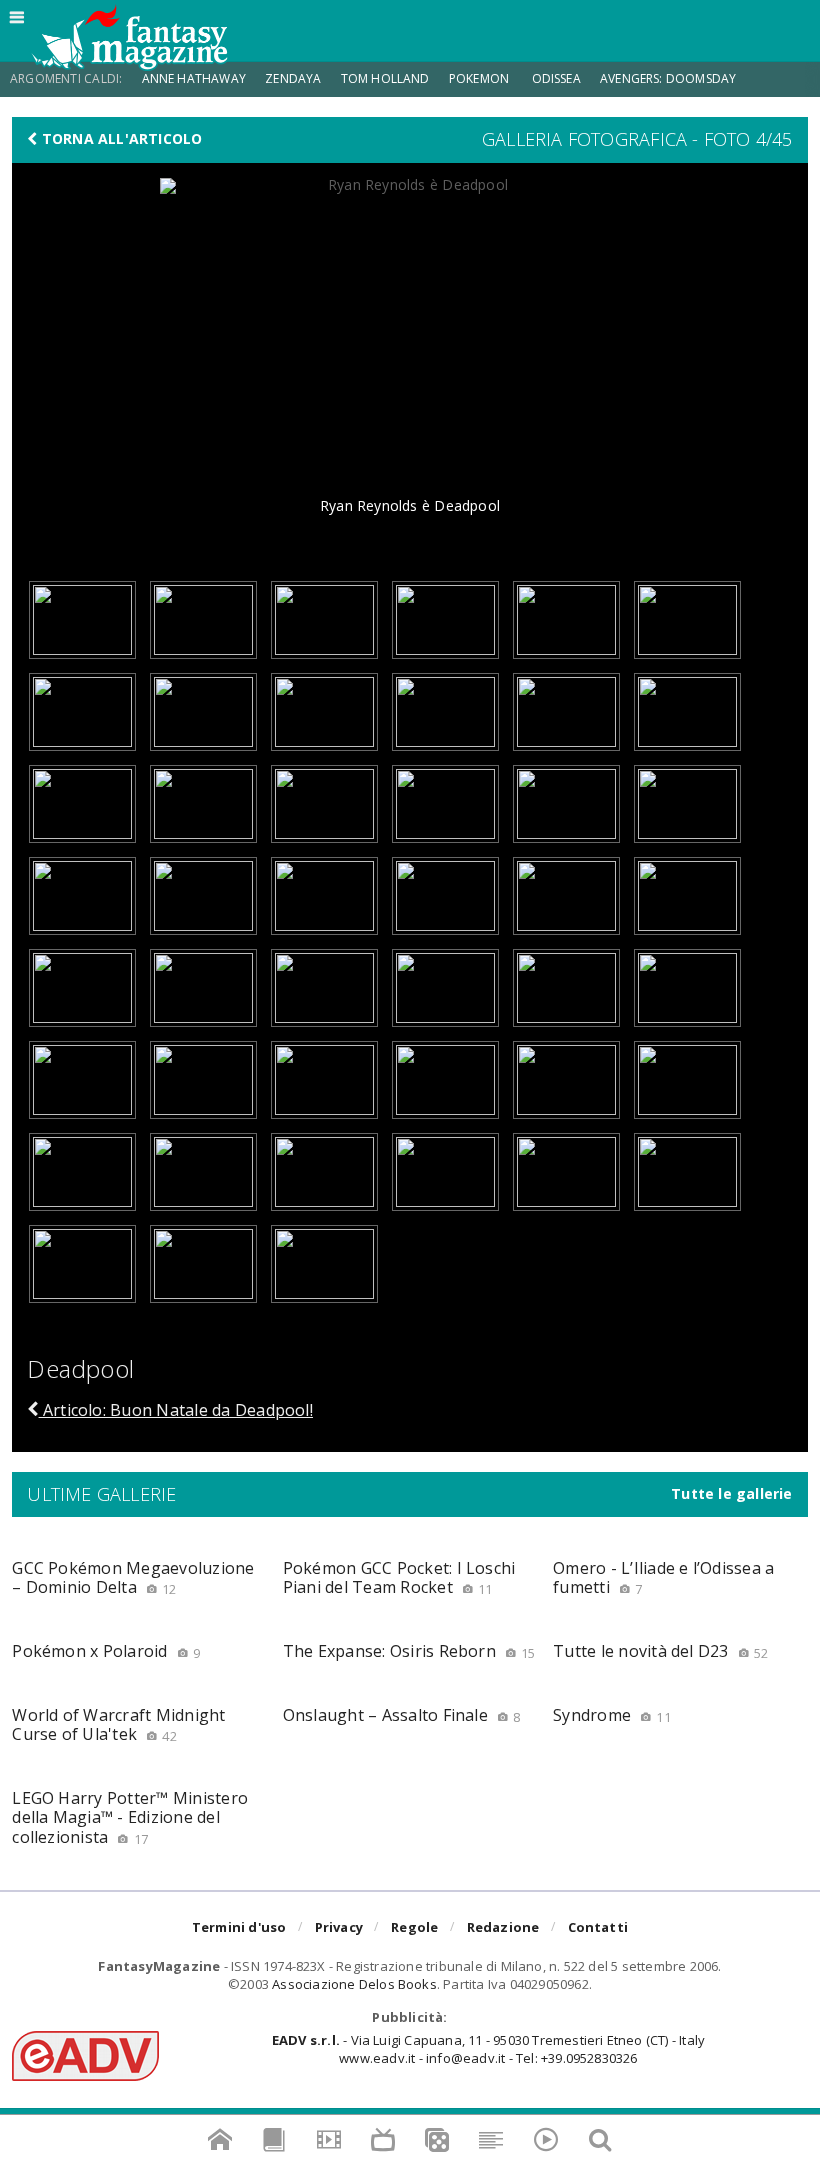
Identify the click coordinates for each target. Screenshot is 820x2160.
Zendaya (293, 78)
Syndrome (612, 1715)
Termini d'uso (239, 1927)
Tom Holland (385, 78)
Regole (414, 1927)
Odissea (556, 78)
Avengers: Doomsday (668, 78)
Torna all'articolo (120, 139)
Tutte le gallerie (732, 1494)
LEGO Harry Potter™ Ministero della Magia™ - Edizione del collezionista (130, 1817)
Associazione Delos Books (354, 1984)
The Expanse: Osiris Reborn (409, 1651)
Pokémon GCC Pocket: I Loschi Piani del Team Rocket (399, 1577)
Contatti (598, 1927)
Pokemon (480, 78)
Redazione (503, 1927)
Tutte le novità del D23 (660, 1651)
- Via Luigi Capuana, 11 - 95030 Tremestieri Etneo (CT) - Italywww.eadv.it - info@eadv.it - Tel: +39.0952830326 (488, 2049)
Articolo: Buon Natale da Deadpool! (176, 1410)
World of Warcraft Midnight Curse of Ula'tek (118, 1724)
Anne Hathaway (194, 78)
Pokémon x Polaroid (106, 1651)
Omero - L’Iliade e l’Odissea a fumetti (663, 1577)
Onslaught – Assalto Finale (402, 1715)
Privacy (339, 1927)
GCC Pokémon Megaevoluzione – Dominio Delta (133, 1577)
